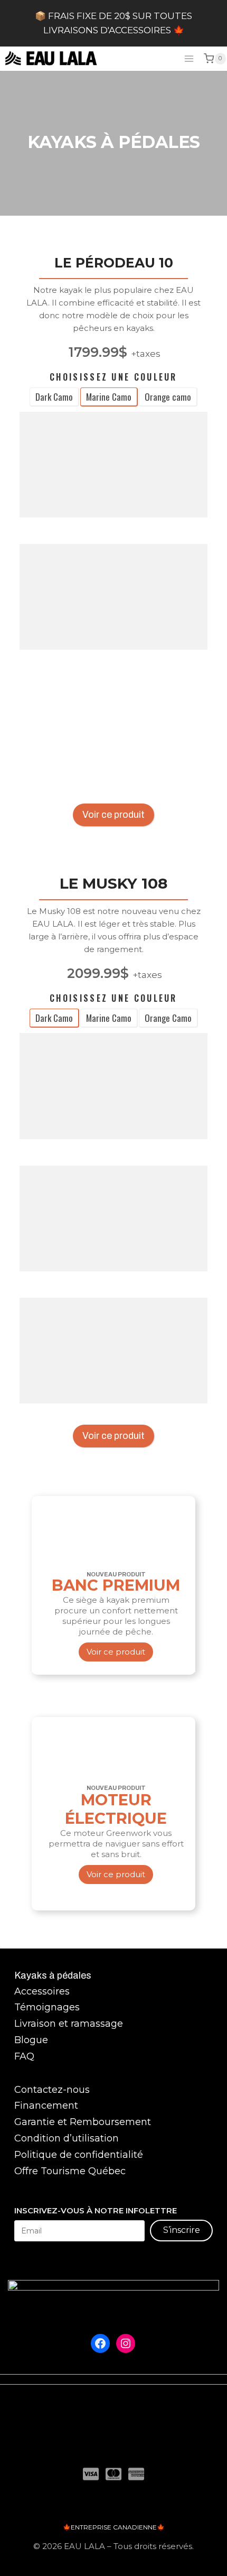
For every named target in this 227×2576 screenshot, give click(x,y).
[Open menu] (189, 58)
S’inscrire (182, 2230)
